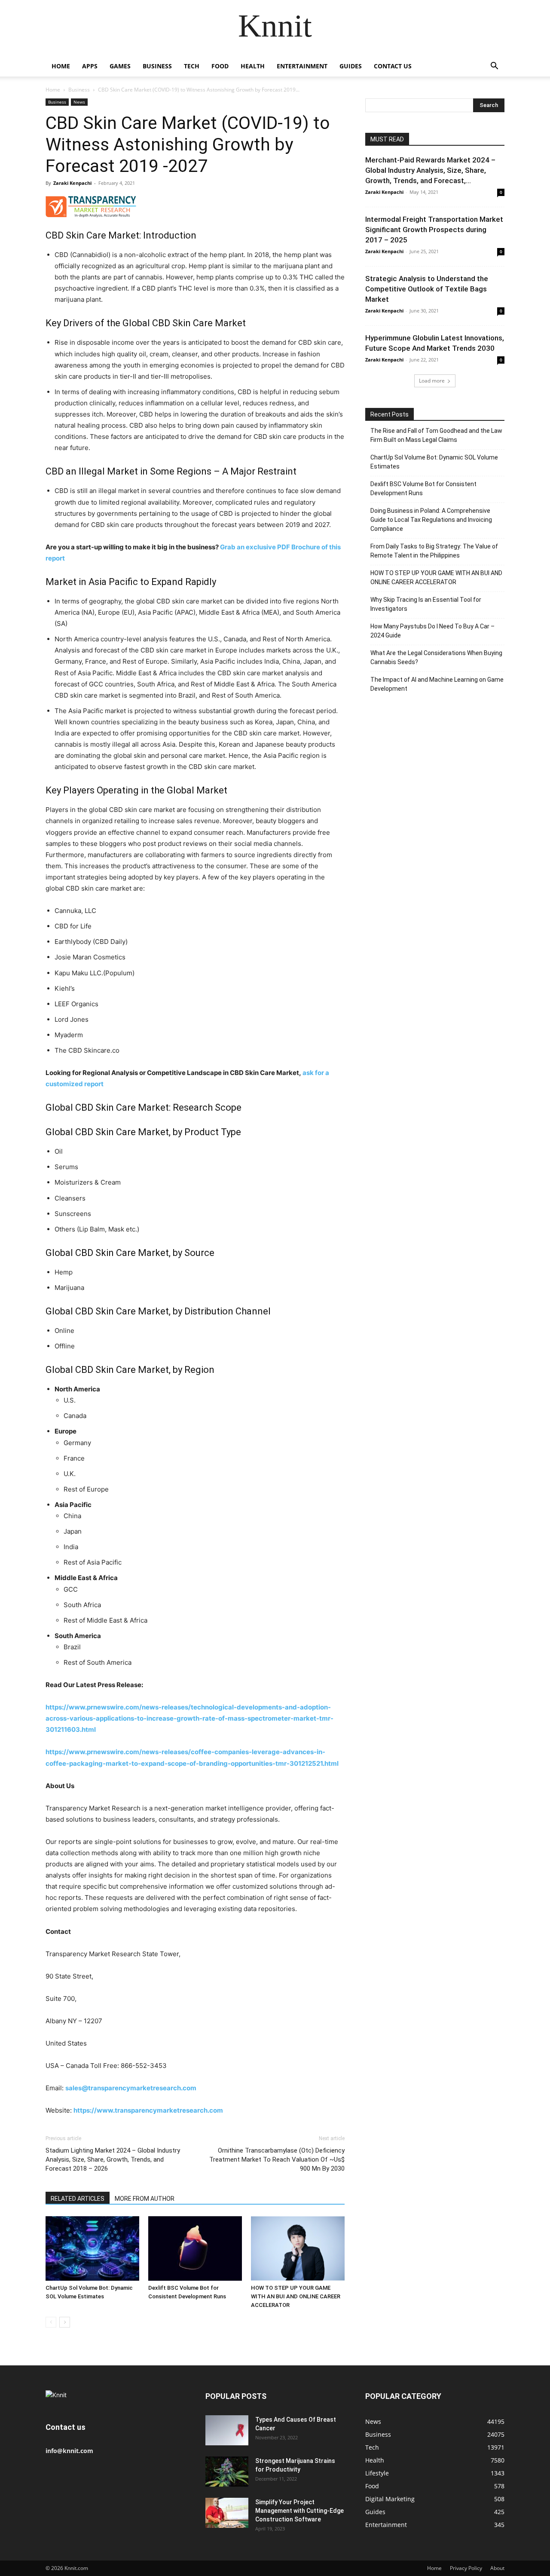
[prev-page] (51, 2322)
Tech (192, 66)
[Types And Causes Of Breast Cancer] (227, 2430)
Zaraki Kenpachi (72, 183)
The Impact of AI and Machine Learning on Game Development (437, 684)
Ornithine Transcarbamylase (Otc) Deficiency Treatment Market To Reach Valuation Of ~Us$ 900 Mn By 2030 (277, 2159)
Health (253, 66)
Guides (351, 66)
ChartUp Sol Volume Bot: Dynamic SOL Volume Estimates (434, 462)
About (497, 2568)
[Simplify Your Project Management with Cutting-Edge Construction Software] (227, 2513)
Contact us (393, 66)
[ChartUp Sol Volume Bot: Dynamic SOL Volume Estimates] (92, 2248)
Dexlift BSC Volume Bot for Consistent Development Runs (423, 489)
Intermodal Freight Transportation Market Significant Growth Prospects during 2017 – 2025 (434, 230)
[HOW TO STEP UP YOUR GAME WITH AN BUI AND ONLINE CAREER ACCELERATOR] (298, 2248)
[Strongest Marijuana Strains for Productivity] (227, 2472)
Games (120, 66)
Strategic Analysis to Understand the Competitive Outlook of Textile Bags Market (427, 289)
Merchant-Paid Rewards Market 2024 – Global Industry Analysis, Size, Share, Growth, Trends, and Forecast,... (430, 170)
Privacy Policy (466, 2568)
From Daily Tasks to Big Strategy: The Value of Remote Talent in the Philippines (434, 551)
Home (61, 66)
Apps (90, 66)
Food (220, 66)
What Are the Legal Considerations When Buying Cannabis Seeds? (436, 657)
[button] (494, 67)
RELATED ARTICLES (78, 2199)
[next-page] (65, 2322)
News (79, 102)
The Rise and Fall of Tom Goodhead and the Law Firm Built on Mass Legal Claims (436, 435)
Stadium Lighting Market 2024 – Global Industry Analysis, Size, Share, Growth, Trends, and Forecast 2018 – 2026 (113, 2159)
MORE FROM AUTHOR (145, 2199)
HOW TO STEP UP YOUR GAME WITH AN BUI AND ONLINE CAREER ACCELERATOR (296, 2296)
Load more (432, 381)
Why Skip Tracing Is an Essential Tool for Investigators (426, 604)
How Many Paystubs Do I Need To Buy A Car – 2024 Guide (432, 631)
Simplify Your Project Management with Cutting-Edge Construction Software (299, 2511)
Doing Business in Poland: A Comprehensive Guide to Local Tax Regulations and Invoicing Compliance (431, 520)
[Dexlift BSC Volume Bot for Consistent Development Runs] (195, 2248)
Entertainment (302, 66)
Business (157, 66)
